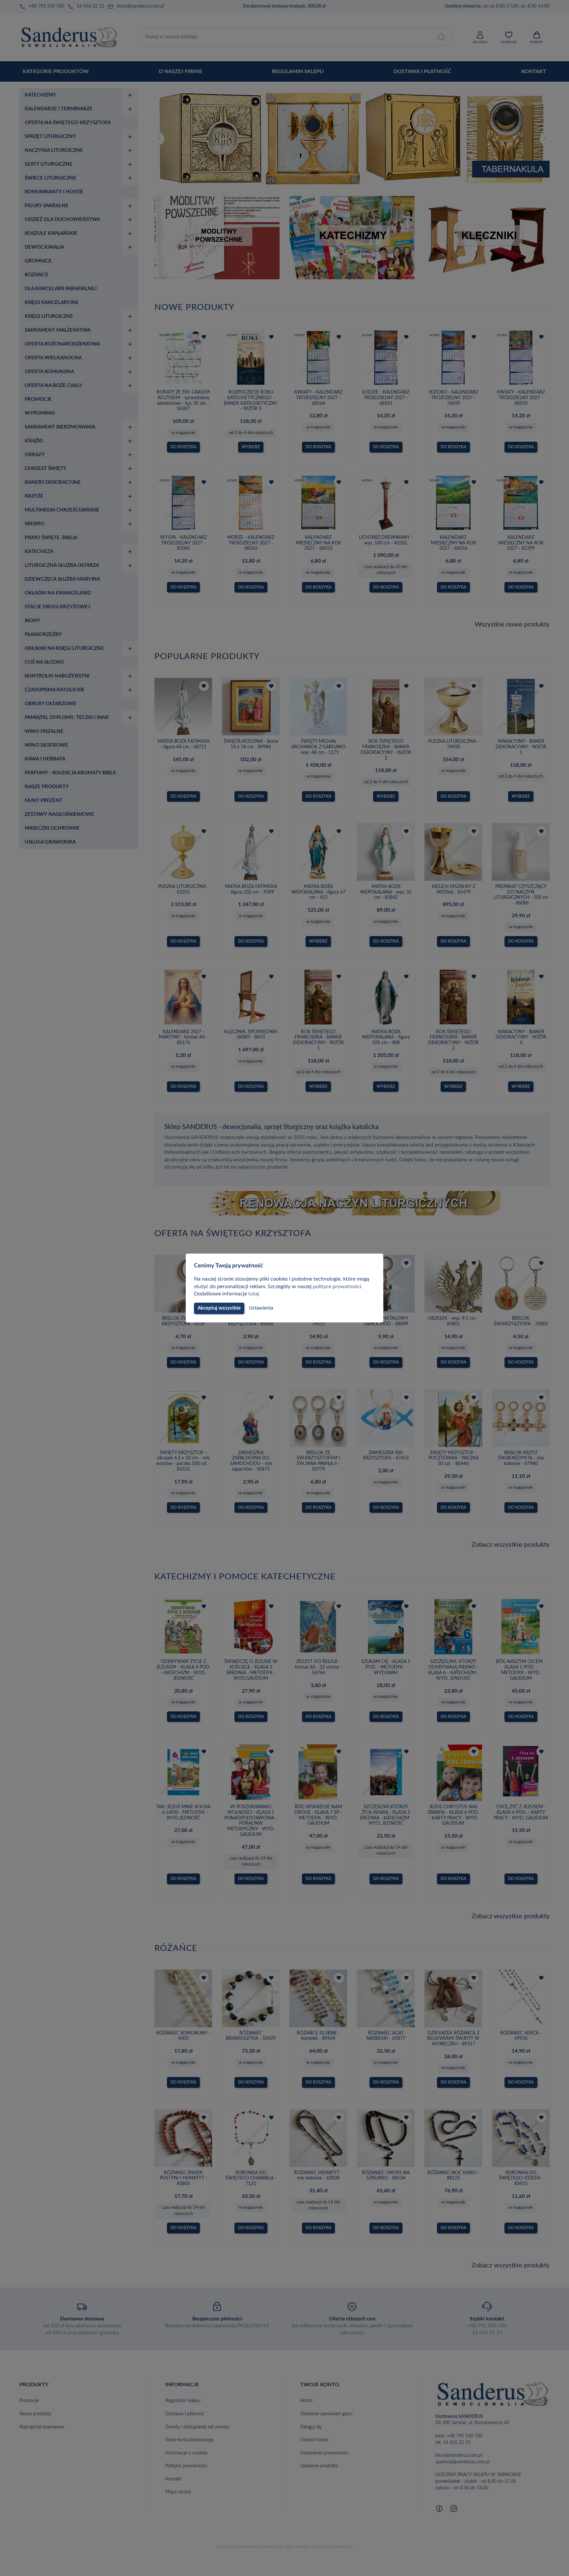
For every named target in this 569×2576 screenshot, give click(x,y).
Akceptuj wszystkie (219, 1308)
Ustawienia (261, 1308)
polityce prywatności (337, 1287)
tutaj (254, 1294)
